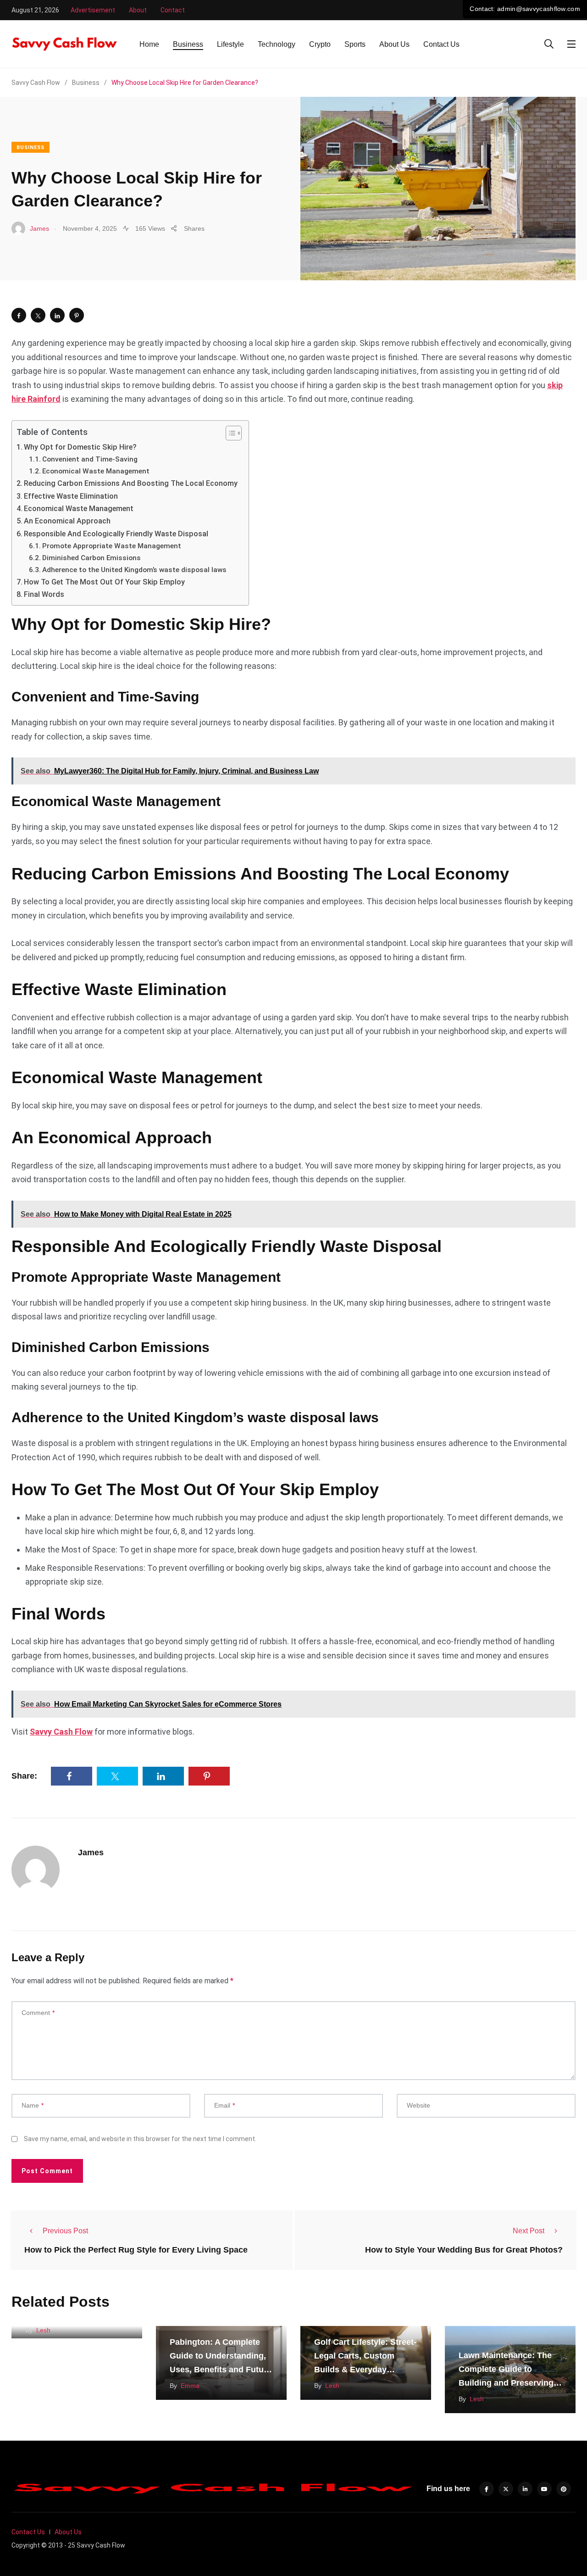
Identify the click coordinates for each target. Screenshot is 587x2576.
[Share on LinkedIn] (57, 315)
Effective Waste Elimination (72, 496)
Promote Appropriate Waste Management (113, 546)
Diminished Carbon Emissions (92, 558)
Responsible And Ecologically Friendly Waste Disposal (117, 534)
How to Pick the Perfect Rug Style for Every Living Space (136, 2249)
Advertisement (93, 10)
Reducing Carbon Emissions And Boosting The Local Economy (132, 483)
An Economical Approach (68, 521)
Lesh (43, 2330)
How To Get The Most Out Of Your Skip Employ (105, 582)
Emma (190, 2386)
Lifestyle (230, 44)
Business (188, 44)
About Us (394, 44)
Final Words (44, 594)
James (91, 1853)
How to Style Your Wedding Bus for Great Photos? (464, 2249)
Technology (277, 44)
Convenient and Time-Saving (91, 459)
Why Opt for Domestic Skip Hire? (81, 447)
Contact (173, 10)
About (138, 10)
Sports (355, 44)
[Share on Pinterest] (77, 315)
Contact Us (441, 44)
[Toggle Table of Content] (229, 433)
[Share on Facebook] (19, 315)
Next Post (529, 2231)
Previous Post (65, 2231)
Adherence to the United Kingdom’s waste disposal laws (135, 570)
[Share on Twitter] (38, 315)
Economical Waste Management (97, 471)
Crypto (320, 44)
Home (149, 44)
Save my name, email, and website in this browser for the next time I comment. (140, 2139)
